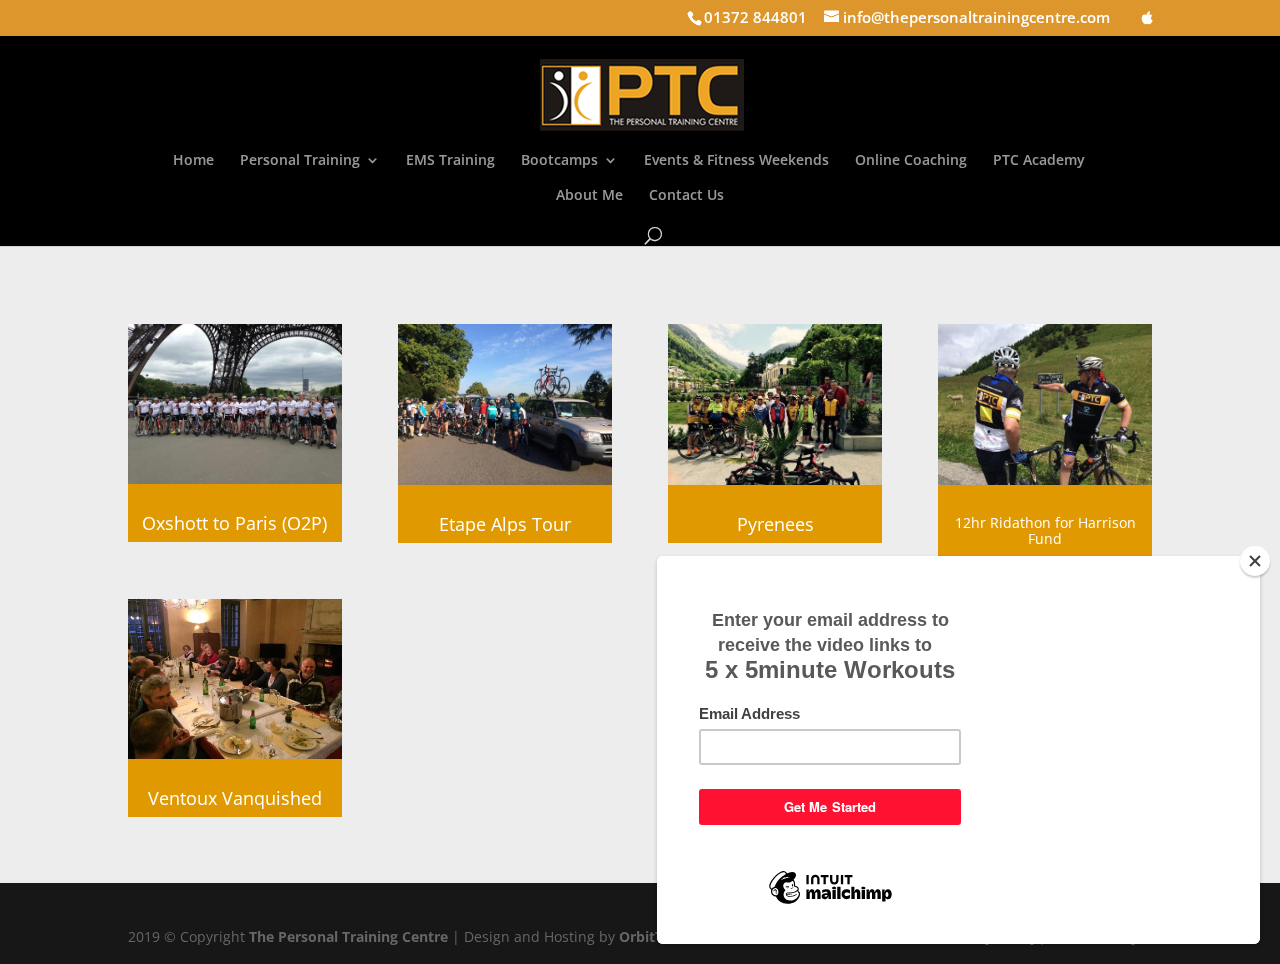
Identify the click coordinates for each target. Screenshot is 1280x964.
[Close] (1255, 561)
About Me (589, 196)
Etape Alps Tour (505, 524)
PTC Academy (1039, 161)
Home (193, 161)
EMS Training (450, 161)
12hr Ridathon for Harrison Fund (1045, 531)
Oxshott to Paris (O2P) (234, 523)
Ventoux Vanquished (235, 798)
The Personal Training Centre (348, 936)
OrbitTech (653, 936)
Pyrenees (775, 524)
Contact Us (686, 196)
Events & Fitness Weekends (736, 161)
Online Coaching (911, 161)
